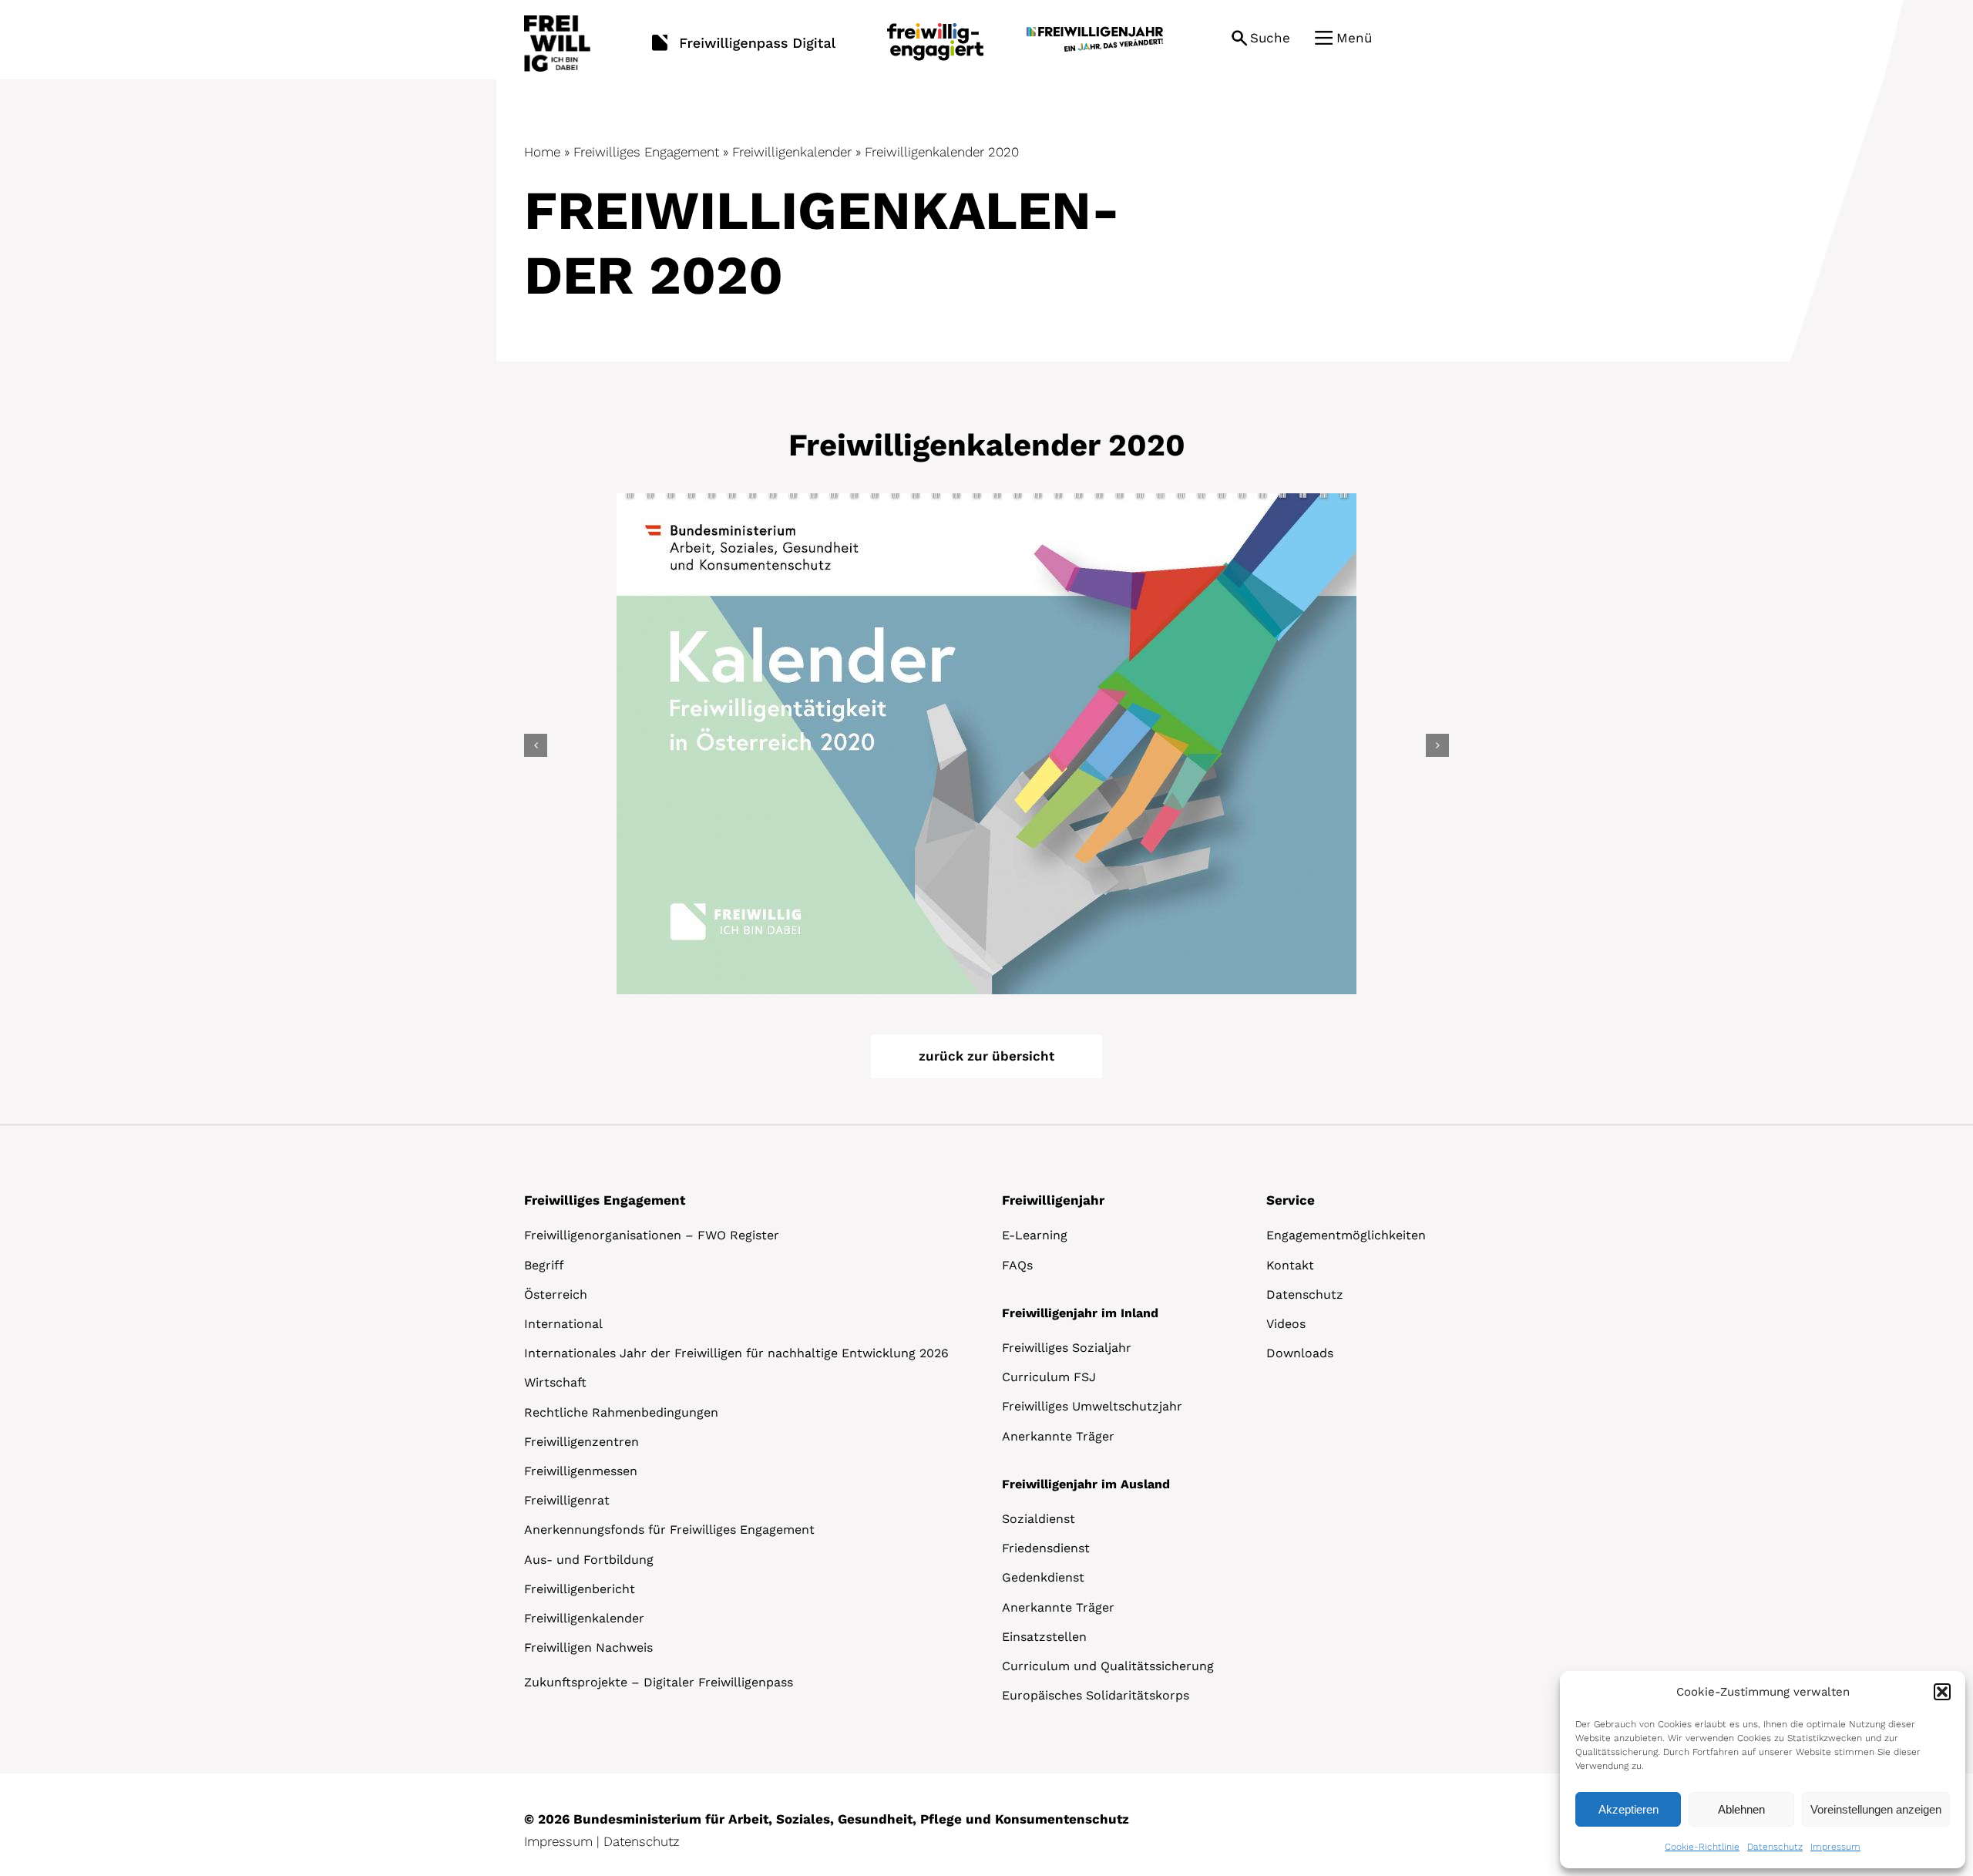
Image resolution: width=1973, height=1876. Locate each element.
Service (1291, 1200)
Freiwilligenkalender (792, 152)
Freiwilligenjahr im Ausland (1086, 1484)
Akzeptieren (1628, 1809)
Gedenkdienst (1043, 1577)
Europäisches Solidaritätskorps (1096, 1695)
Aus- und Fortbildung (589, 1560)
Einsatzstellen (1044, 1637)
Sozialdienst (1039, 1519)
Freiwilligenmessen (581, 1471)
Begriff (544, 1265)
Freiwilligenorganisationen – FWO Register (652, 1235)
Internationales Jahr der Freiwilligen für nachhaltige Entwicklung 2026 (736, 1353)
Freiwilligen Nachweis (588, 1647)
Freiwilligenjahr (1053, 1200)
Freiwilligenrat (567, 1500)
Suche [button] (1270, 38)
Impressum (1835, 1847)
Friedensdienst (1046, 1548)
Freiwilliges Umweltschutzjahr (1092, 1406)
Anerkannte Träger (1058, 1436)
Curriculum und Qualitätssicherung (1108, 1666)
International (563, 1324)
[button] (1942, 1692)
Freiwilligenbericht (580, 1589)
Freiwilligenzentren (581, 1442)
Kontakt (1290, 1265)
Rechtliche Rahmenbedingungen (621, 1412)
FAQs (1017, 1265)
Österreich (556, 1294)
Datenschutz (1775, 1847)
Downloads (1300, 1353)
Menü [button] (1354, 38)
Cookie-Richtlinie (1702, 1847)
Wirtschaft (555, 1382)
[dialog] (1763, 1770)
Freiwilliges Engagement (646, 152)
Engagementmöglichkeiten (1346, 1235)
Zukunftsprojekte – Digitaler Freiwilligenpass (659, 1682)
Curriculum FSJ (1049, 1377)
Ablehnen (1741, 1809)
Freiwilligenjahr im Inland (1080, 1313)
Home (542, 152)
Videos (1286, 1324)
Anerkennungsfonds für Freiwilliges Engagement (669, 1530)
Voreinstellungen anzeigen (1876, 1809)
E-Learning (1035, 1235)
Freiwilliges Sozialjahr (1067, 1348)
